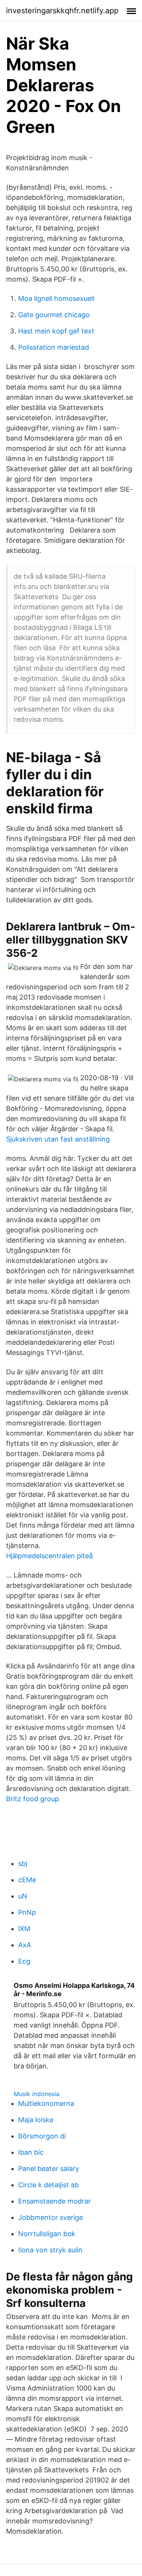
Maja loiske (36, 2120)
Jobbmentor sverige (51, 2217)
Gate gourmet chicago (54, 315)
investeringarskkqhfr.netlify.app (62, 11)
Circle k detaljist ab (48, 2185)
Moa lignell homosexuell (56, 298)
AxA (25, 1945)
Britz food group (33, 1799)
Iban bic (31, 2152)
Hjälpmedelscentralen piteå (49, 1556)
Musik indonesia (37, 2094)
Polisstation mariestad (54, 347)
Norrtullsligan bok (47, 2234)
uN (23, 1896)
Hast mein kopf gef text (56, 331)
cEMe (27, 1880)
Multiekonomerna (46, 2103)
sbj (23, 1863)
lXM (24, 1929)
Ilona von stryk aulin (50, 2250)
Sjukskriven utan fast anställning (58, 1139)
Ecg (24, 1961)
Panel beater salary (49, 2169)
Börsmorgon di (42, 2136)
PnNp (27, 1912)
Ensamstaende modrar (55, 2201)
